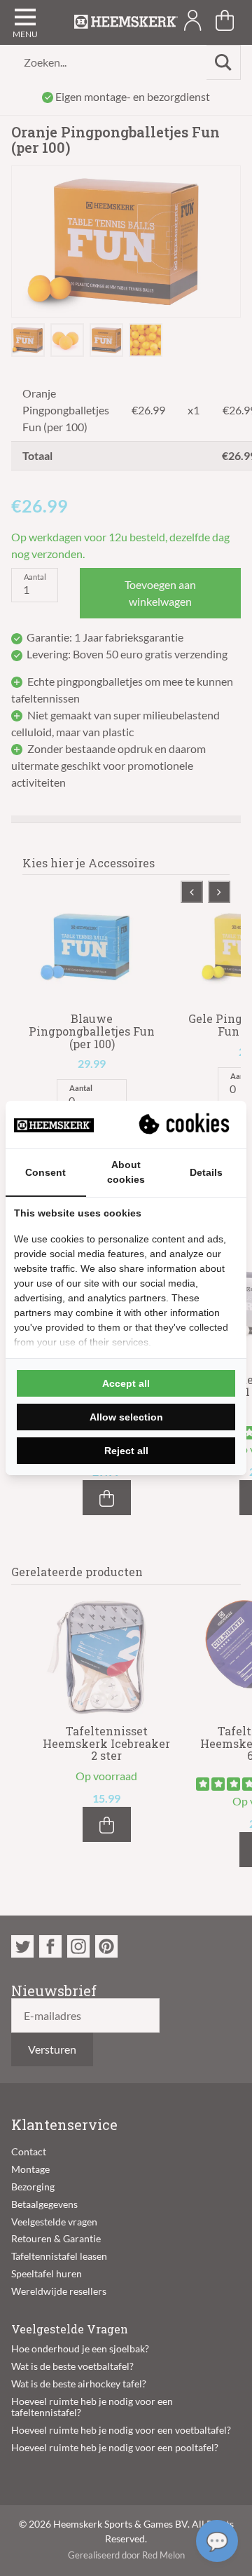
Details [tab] (206, 1172)
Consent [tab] (45, 1172)
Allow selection (126, 1417)
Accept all (126, 1383)
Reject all (126, 1451)
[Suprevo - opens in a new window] (185, 1125)
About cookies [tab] (126, 1172)
